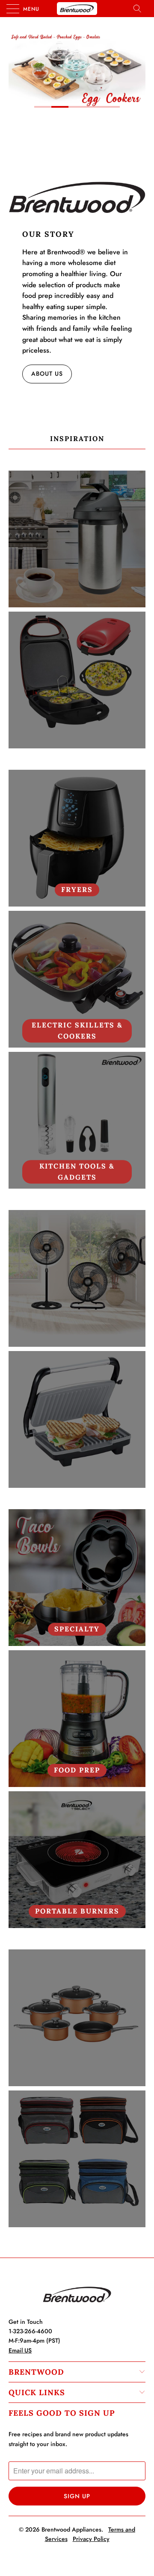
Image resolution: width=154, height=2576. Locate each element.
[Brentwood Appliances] (77, 9)
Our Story (48, 234)
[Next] (137, 68)
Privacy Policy (91, 2539)
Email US (20, 2350)
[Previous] (17, 68)
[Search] (140, 9)
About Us (47, 374)
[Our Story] (77, 197)
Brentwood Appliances (71, 2529)
